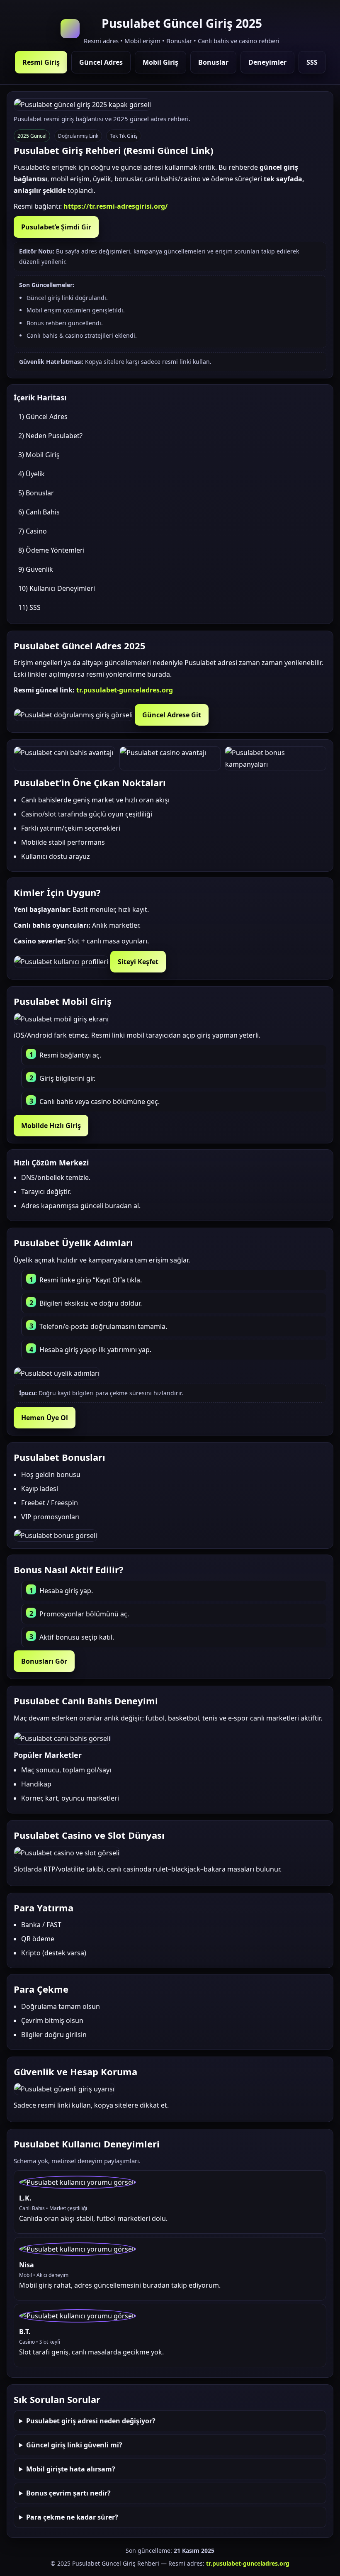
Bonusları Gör (44, 1661)
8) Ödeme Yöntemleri (51, 550)
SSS (312, 62)
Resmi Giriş (41, 62)
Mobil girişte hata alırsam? (71, 2469)
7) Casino (33, 531)
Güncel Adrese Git (172, 715)
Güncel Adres (101, 62)
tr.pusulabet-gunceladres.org (125, 690)
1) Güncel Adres (43, 417)
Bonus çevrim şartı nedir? (68, 2493)
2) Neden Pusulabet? (50, 436)
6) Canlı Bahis (39, 512)
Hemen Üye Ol (45, 1418)
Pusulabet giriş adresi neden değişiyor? (91, 2421)
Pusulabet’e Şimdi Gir (56, 227)
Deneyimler (267, 62)
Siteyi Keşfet (138, 962)
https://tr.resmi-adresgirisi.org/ (116, 206)
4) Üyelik (32, 474)
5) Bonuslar (36, 493)
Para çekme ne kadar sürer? (72, 2517)
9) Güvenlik (36, 569)
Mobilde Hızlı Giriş (51, 1126)
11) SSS (29, 607)
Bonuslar (213, 62)
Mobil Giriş (160, 62)
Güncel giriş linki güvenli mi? (74, 2445)
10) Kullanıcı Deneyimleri (57, 588)
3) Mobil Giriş (39, 455)
